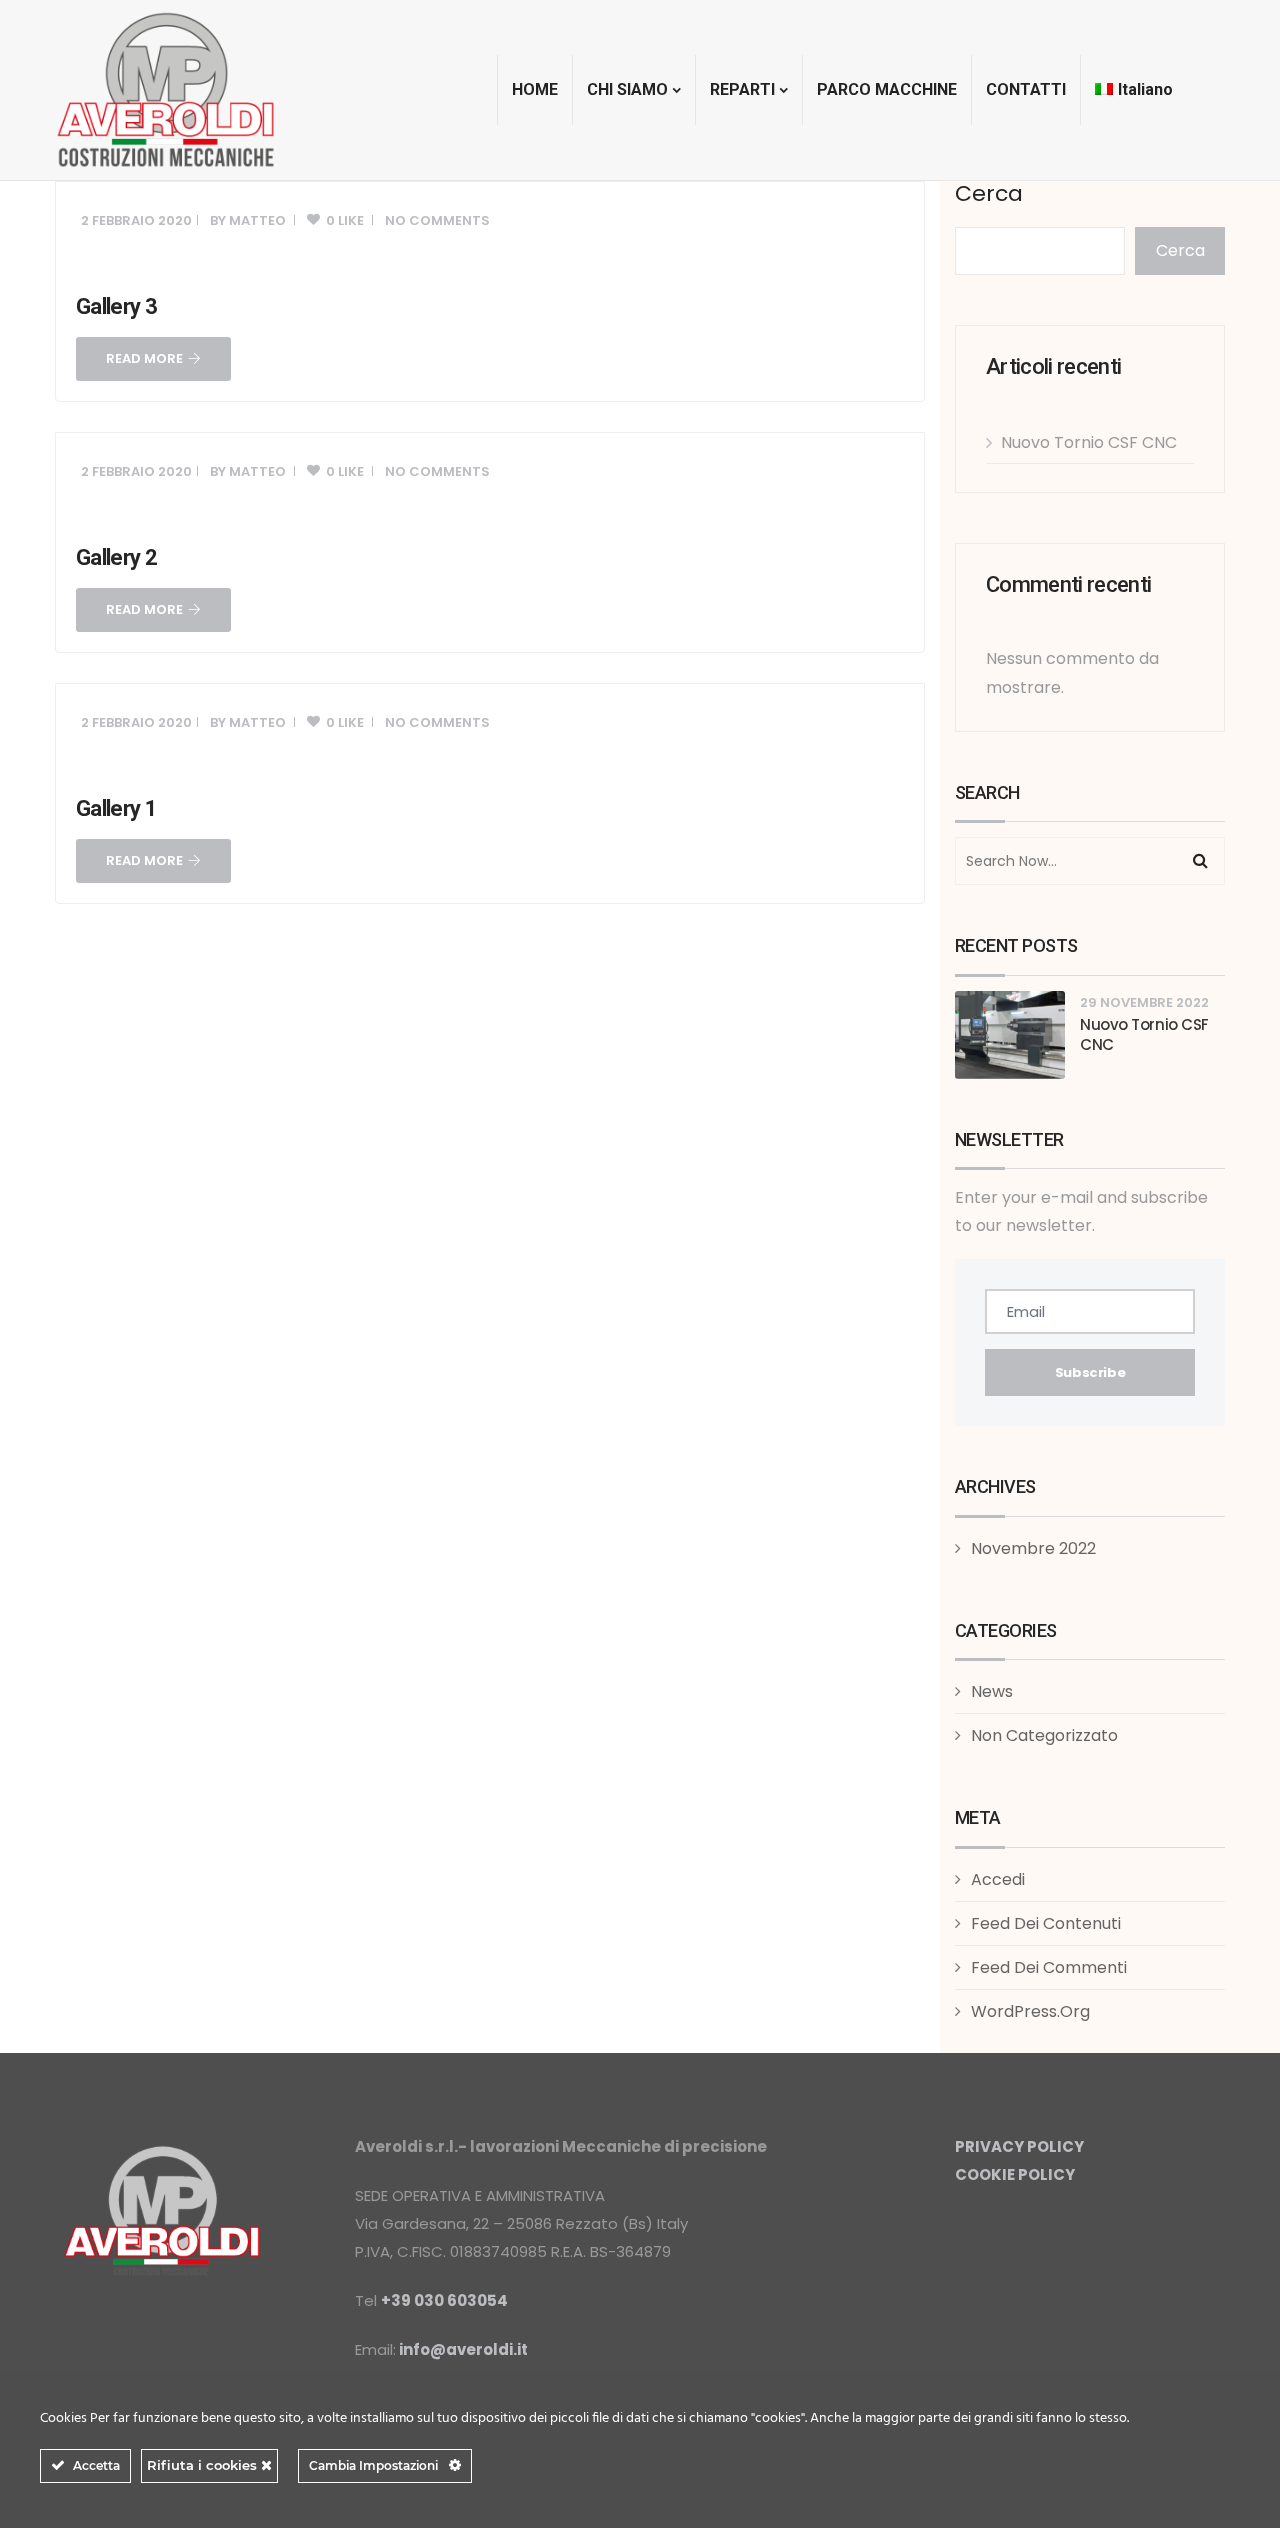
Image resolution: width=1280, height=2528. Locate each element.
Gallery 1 (116, 808)
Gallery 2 (116, 557)
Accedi (998, 1879)
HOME (535, 89)
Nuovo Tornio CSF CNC (1089, 442)
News (992, 1691)
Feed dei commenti (1049, 1967)
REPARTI (742, 89)
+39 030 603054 (444, 2300)
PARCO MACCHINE (887, 89)
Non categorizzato (1044, 1735)
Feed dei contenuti (1046, 1923)
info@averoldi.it (463, 2349)
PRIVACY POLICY (1019, 2146)
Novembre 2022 (1033, 1548)
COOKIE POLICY (1015, 2174)
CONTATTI (1026, 89)
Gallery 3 (116, 306)
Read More (144, 358)
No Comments (437, 220)
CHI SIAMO (627, 89)
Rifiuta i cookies (204, 2465)
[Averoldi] (166, 90)
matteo (257, 220)
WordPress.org (1030, 2011)
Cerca (989, 193)
